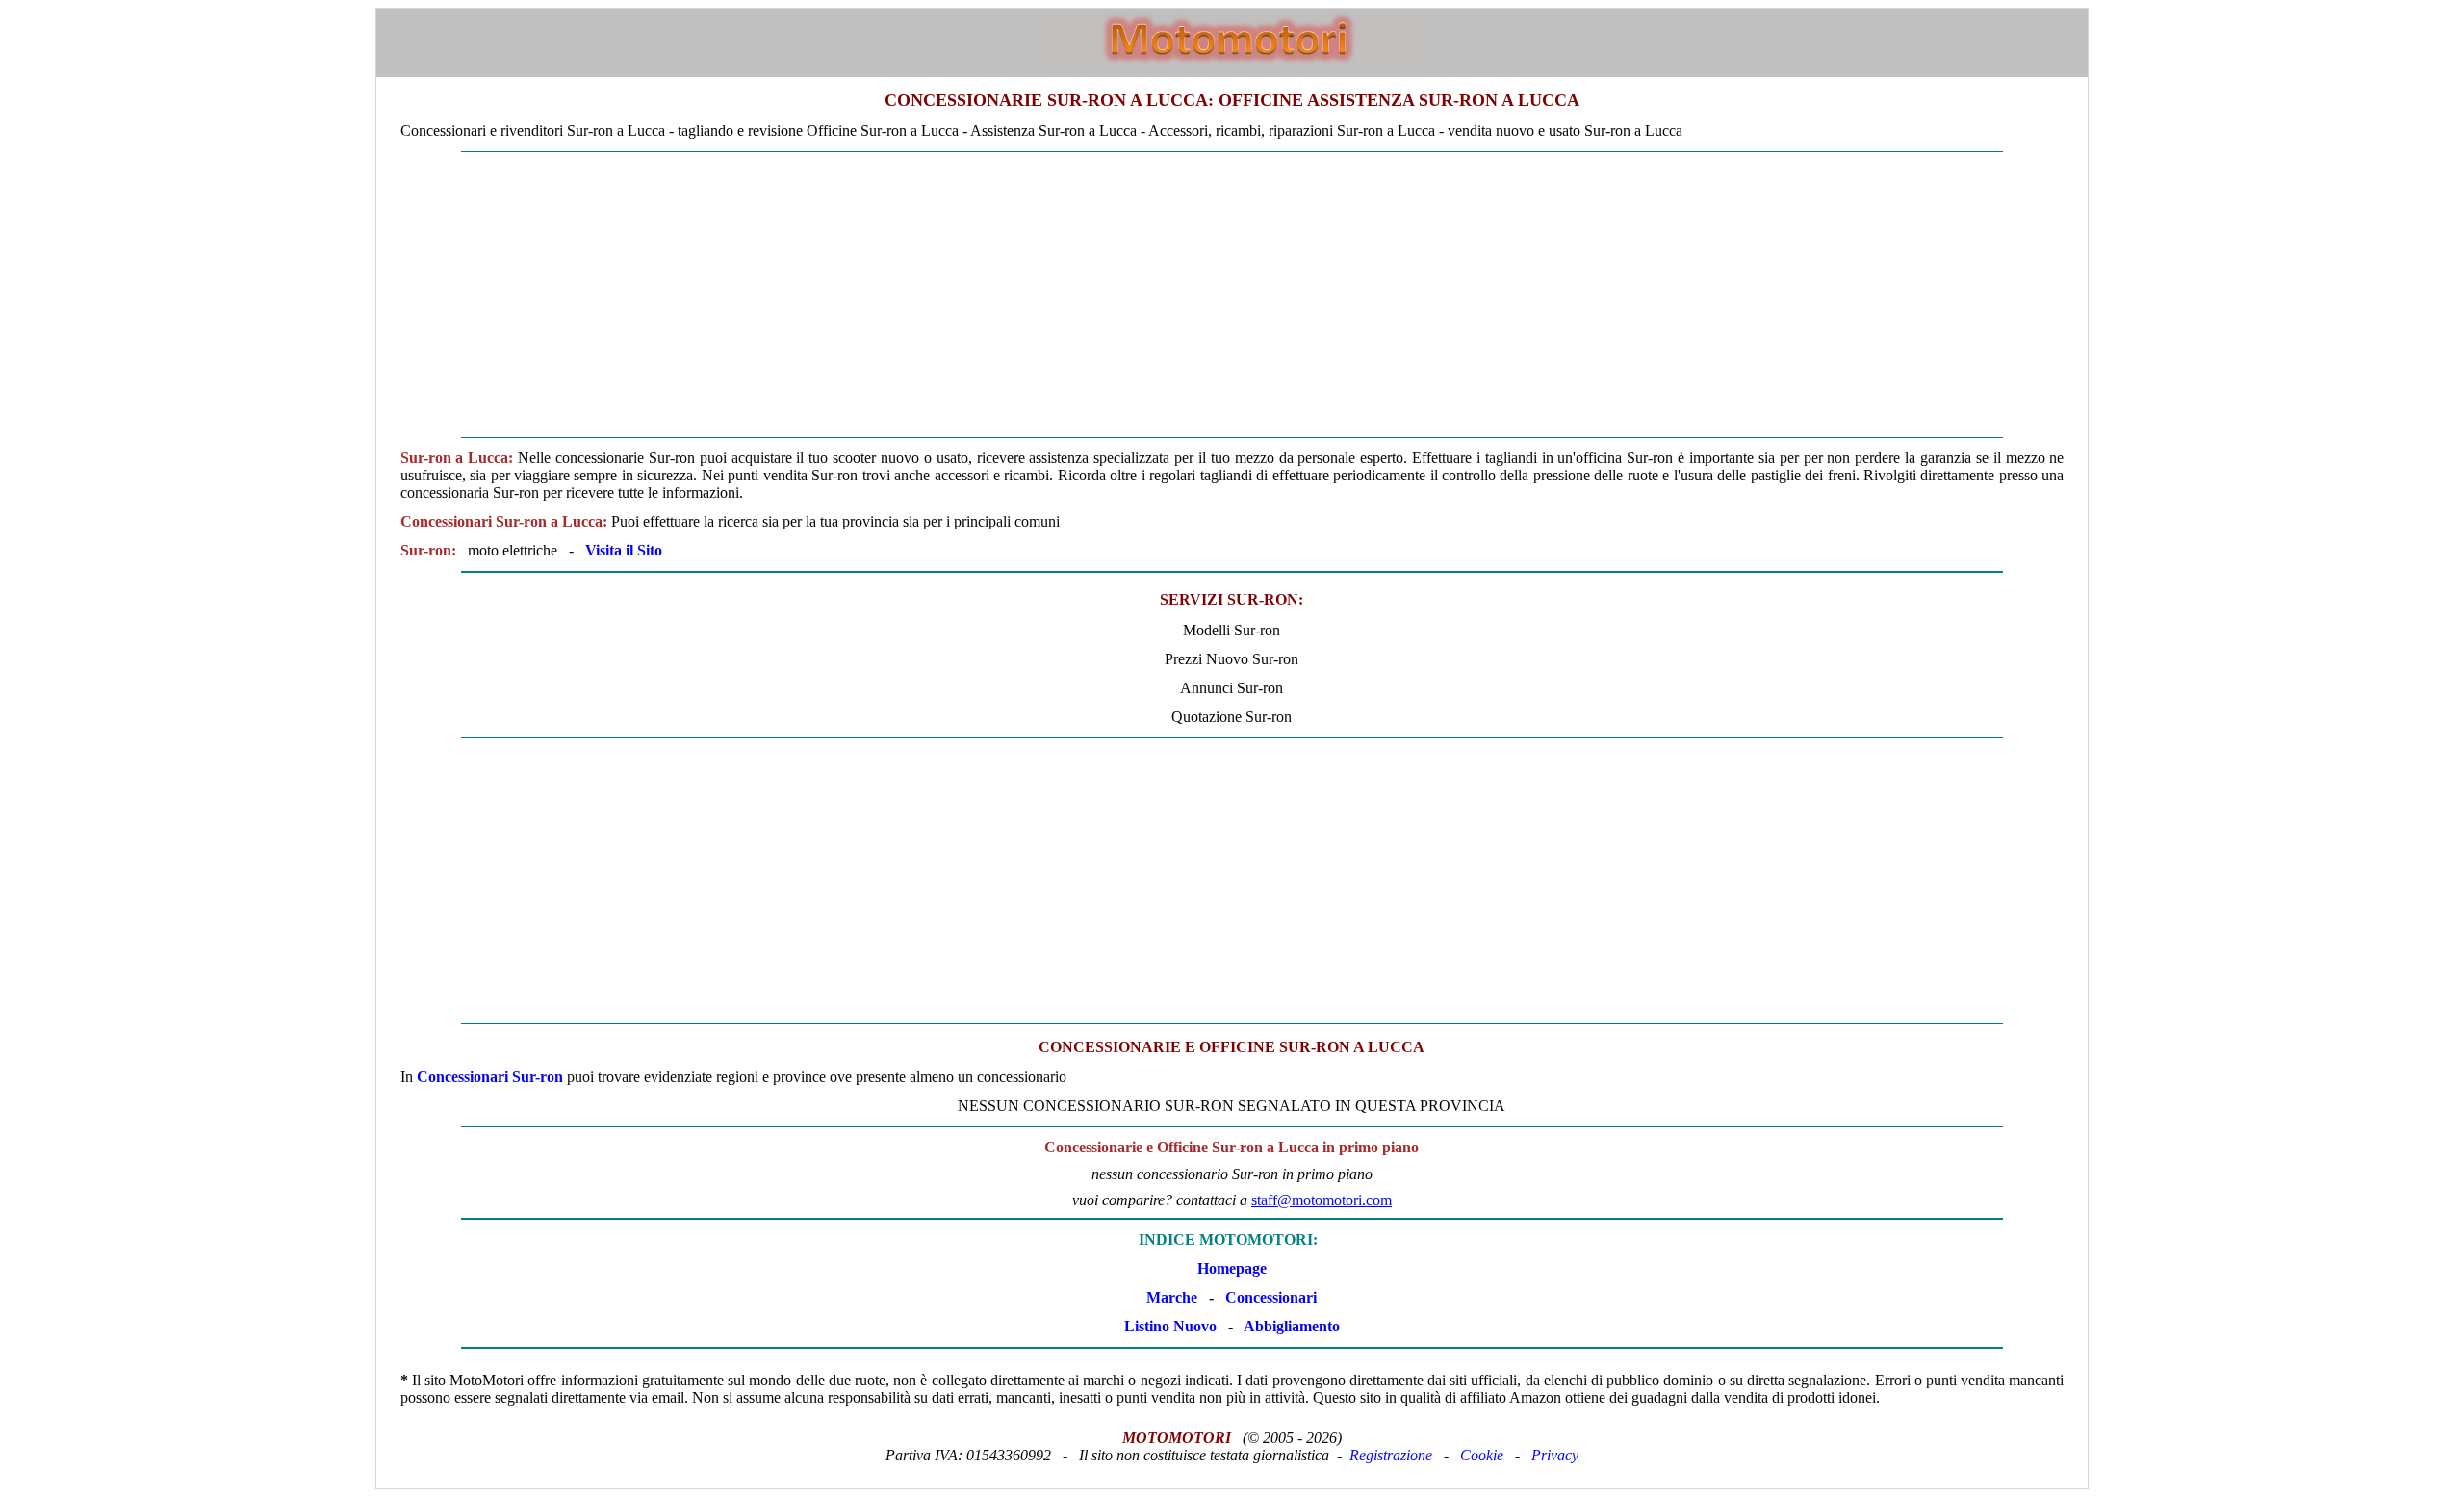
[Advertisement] (1232, 295)
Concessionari (1271, 1297)
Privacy (1555, 1455)
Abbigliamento (1292, 1326)
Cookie (1482, 1455)
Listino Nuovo (1170, 1326)
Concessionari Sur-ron (490, 1077)
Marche (1172, 1297)
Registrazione (1391, 1455)
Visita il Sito (624, 550)
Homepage (1232, 1268)
